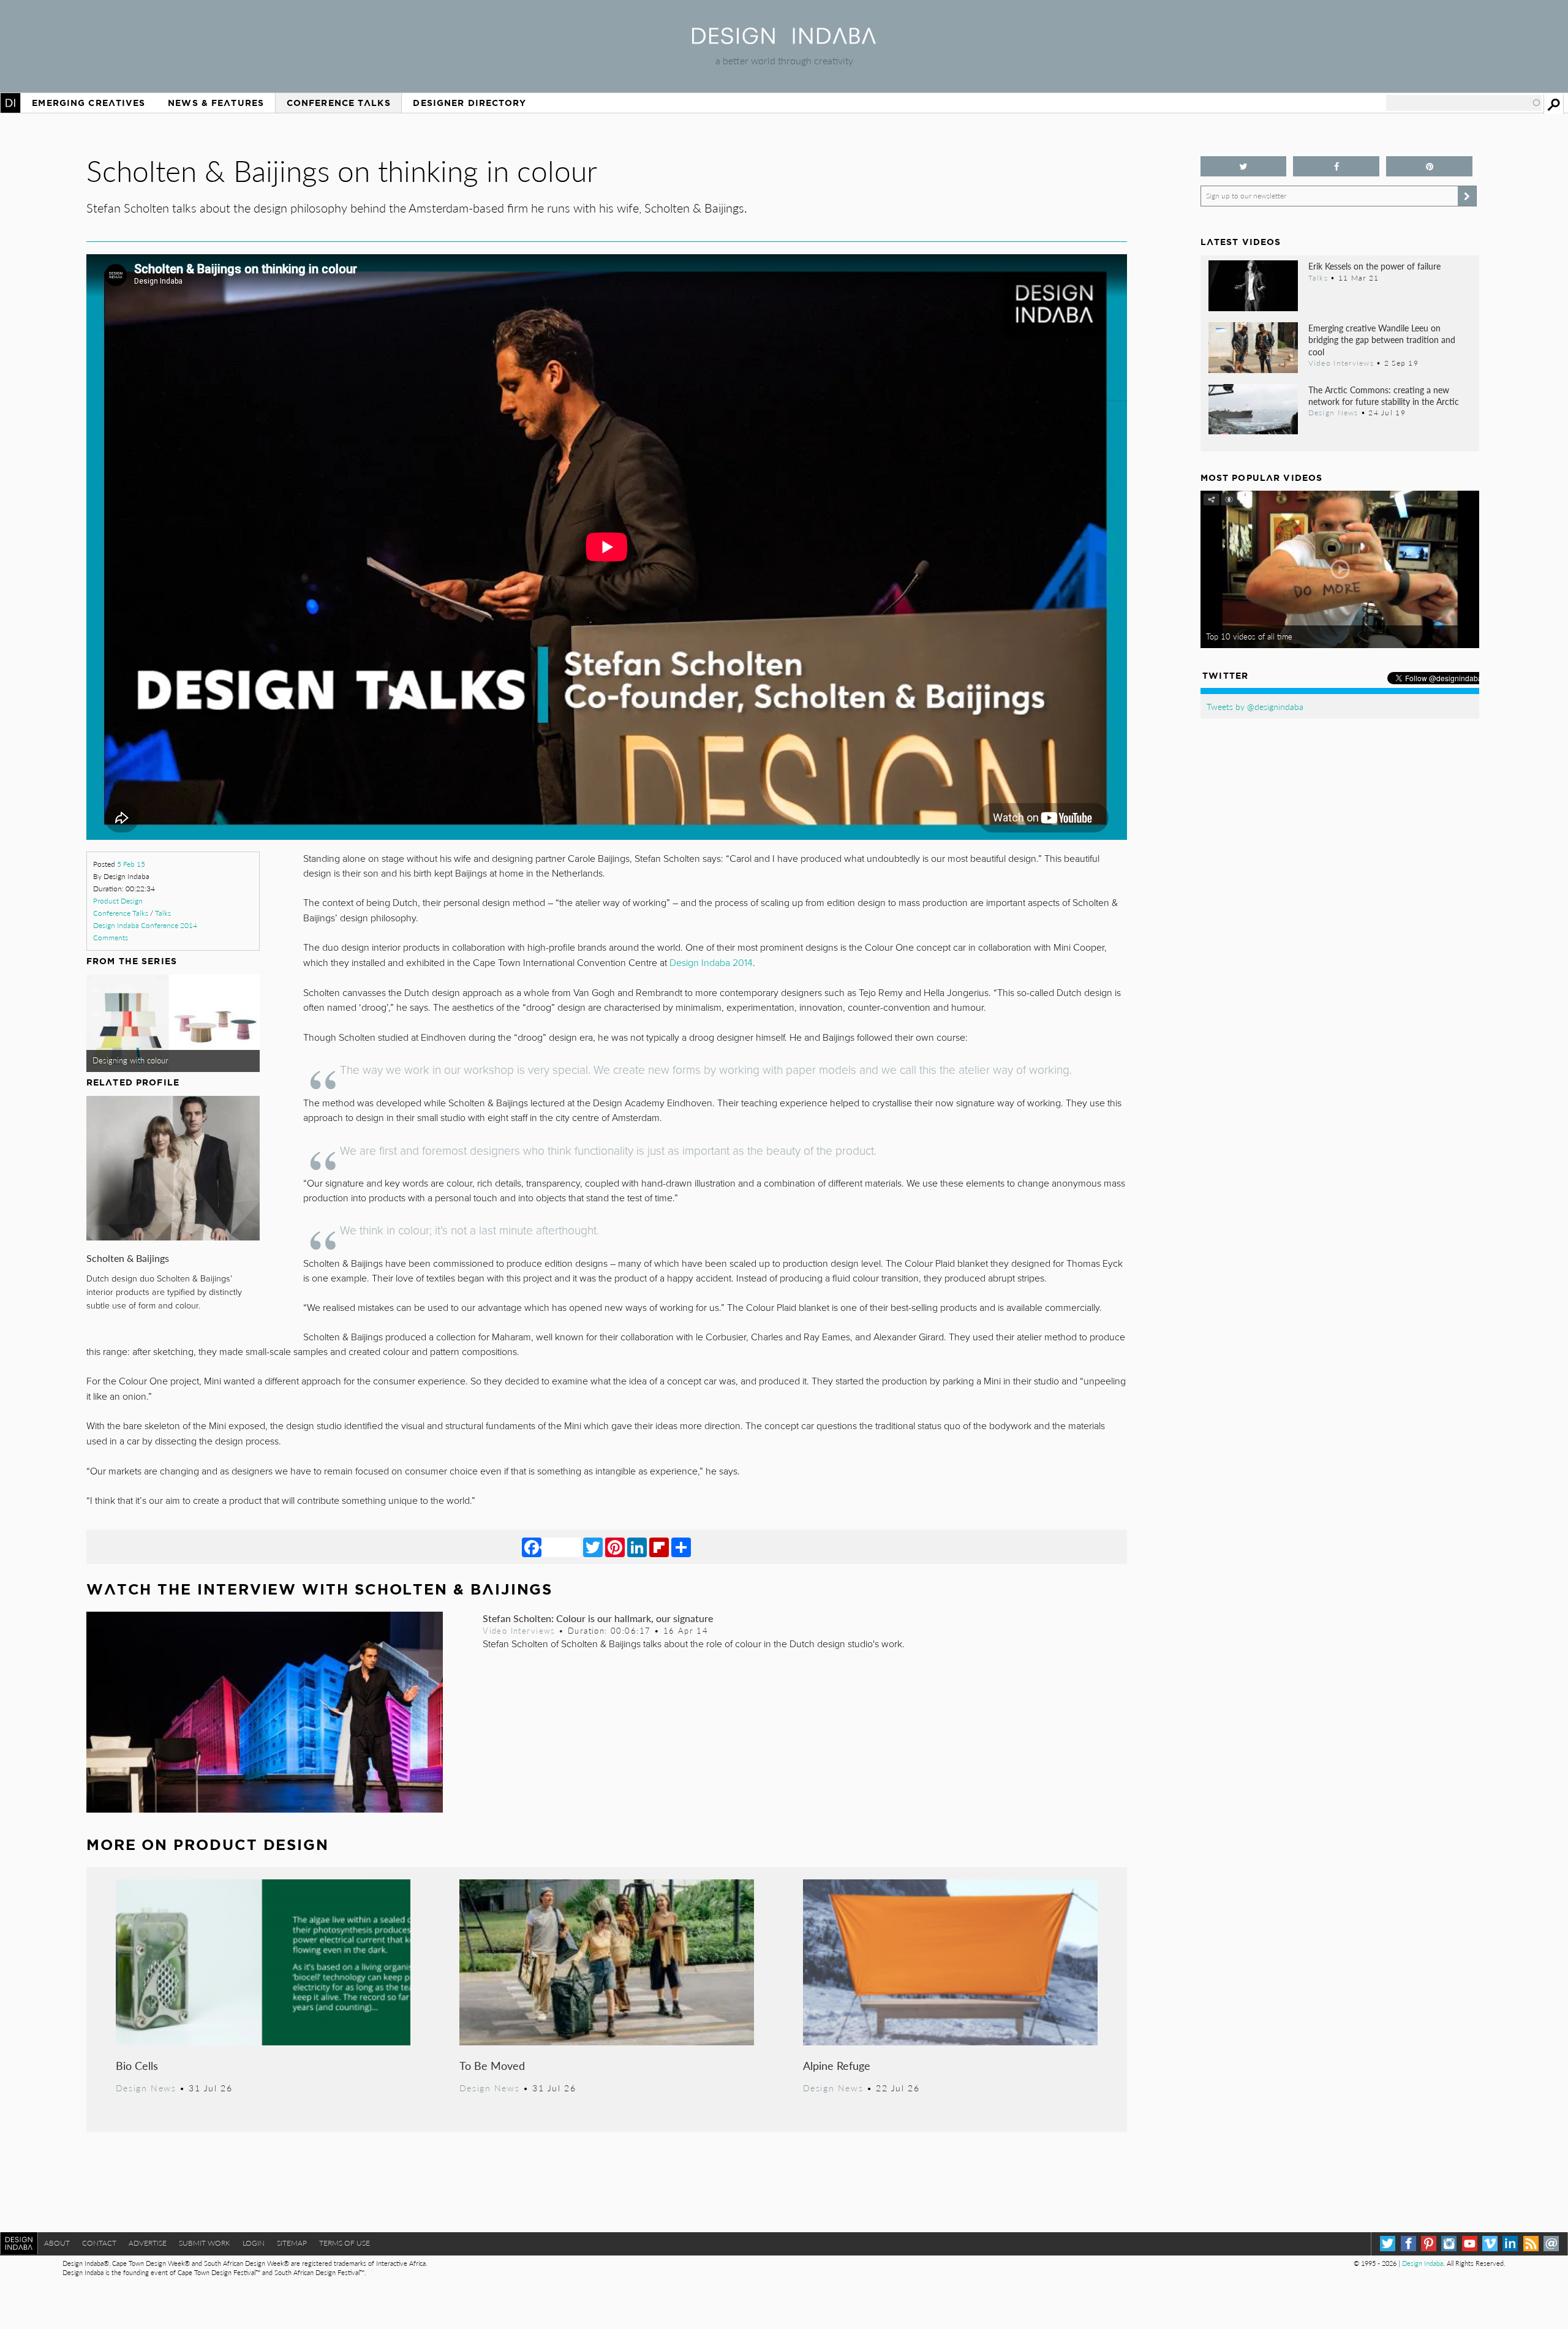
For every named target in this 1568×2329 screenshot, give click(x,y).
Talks (163, 913)
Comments (111, 938)
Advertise (148, 2243)
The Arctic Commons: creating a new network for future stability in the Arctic (1384, 395)
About (57, 2243)
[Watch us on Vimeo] (1490, 2244)
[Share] (681, 1547)
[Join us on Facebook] (1336, 166)
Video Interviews (519, 1631)
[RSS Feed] (1531, 2244)
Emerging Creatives (89, 103)
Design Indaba (1423, 2263)
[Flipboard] (659, 1547)
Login (254, 2243)
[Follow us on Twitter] (1244, 166)
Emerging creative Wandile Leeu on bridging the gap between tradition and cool (1382, 339)
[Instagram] (1449, 2244)
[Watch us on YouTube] (1470, 2244)
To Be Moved (492, 2065)
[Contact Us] (1551, 2244)
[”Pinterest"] (1429, 166)
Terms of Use (345, 2243)
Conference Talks (339, 103)
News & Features (216, 103)
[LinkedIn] (637, 1547)
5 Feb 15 (131, 864)
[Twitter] (593, 1547)
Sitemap (292, 2243)
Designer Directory (469, 103)
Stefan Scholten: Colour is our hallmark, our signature (598, 1618)
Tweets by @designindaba (1255, 706)
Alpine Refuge (837, 2065)
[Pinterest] (615, 1547)
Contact (99, 2243)
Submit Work (205, 2243)
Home (10, 103)
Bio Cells (137, 2065)
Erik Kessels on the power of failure (1374, 266)
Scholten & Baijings (128, 1258)
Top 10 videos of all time (1249, 636)
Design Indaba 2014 (711, 963)
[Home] (784, 40)
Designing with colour (130, 1060)
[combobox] (1464, 103)
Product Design (118, 901)
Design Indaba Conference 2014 (145, 925)
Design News (146, 2088)
